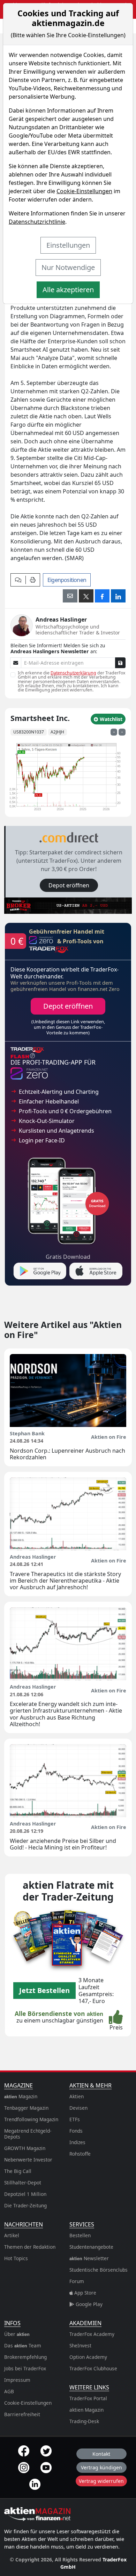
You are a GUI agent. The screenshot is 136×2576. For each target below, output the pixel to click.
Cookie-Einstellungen (84, 191)
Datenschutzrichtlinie (37, 222)
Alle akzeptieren (68, 290)
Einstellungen (68, 245)
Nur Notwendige (68, 267)
